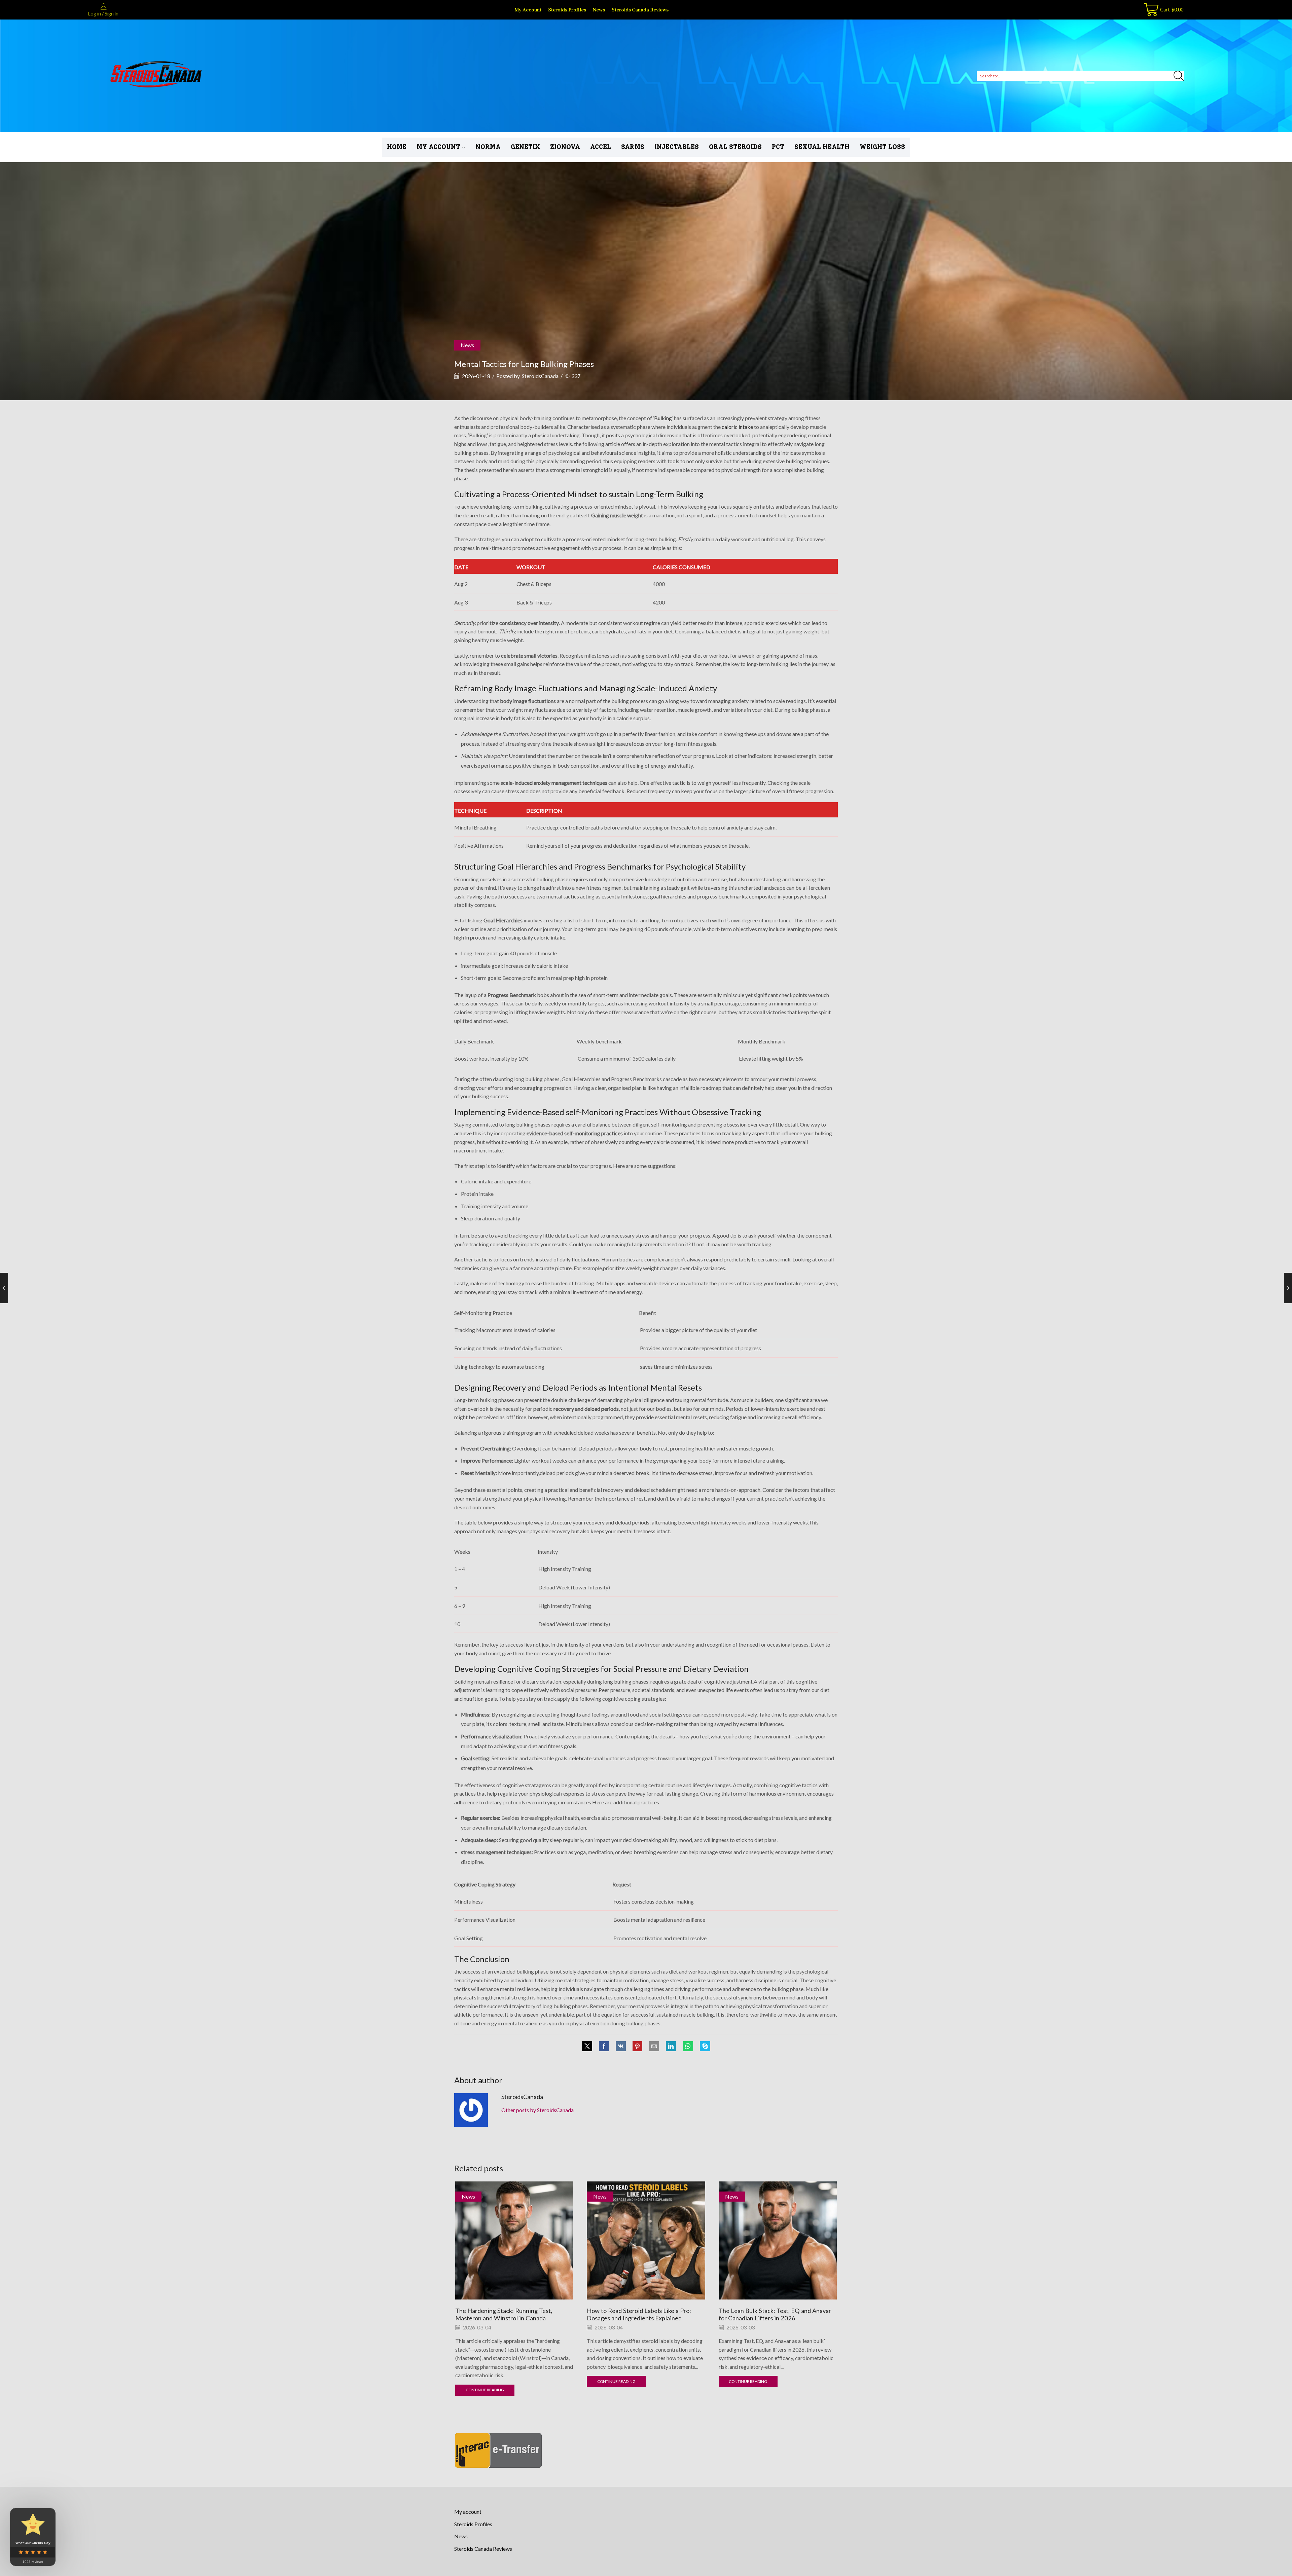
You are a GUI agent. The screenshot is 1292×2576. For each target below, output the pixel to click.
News (599, 10)
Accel (601, 147)
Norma (488, 147)
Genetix (525, 147)
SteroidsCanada (540, 376)
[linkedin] (671, 2046)
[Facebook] (604, 2046)
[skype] (703, 2046)
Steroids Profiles (567, 10)
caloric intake (737, 427)
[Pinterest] (637, 2046)
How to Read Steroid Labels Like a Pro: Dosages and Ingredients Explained (639, 2314)
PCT (778, 147)
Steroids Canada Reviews (640, 10)
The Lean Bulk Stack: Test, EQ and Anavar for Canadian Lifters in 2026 (775, 2314)
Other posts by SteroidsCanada (537, 2110)
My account (528, 10)
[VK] (621, 2046)
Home (397, 147)
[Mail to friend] (654, 2046)
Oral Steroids (735, 147)
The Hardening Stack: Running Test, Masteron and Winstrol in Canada (504, 2314)
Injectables (677, 147)
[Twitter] (589, 2046)
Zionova (565, 147)
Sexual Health (822, 147)
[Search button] (1179, 76)
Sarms (633, 147)
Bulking (663, 418)
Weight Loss (882, 147)
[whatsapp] (688, 2046)
